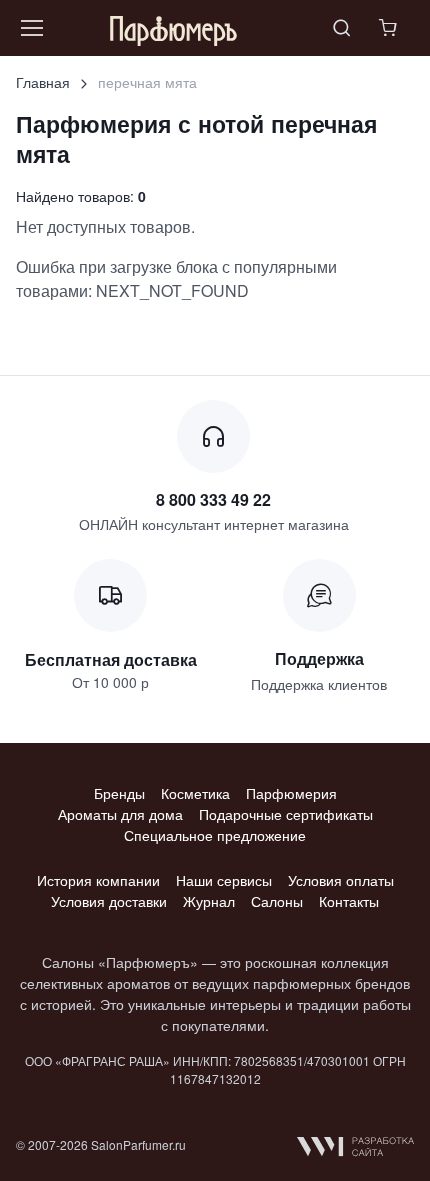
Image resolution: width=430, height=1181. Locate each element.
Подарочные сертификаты (286, 814)
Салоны (277, 901)
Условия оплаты (341, 880)
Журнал (209, 901)
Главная (43, 82)
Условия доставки (109, 901)
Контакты (349, 901)
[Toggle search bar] (342, 28)
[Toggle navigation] (31, 28)
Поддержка (319, 658)
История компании (98, 880)
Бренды (119, 793)
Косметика (195, 793)
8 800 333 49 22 (213, 499)
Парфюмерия (291, 793)
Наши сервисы (224, 880)
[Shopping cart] (390, 28)
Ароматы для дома (120, 814)
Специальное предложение (215, 835)
